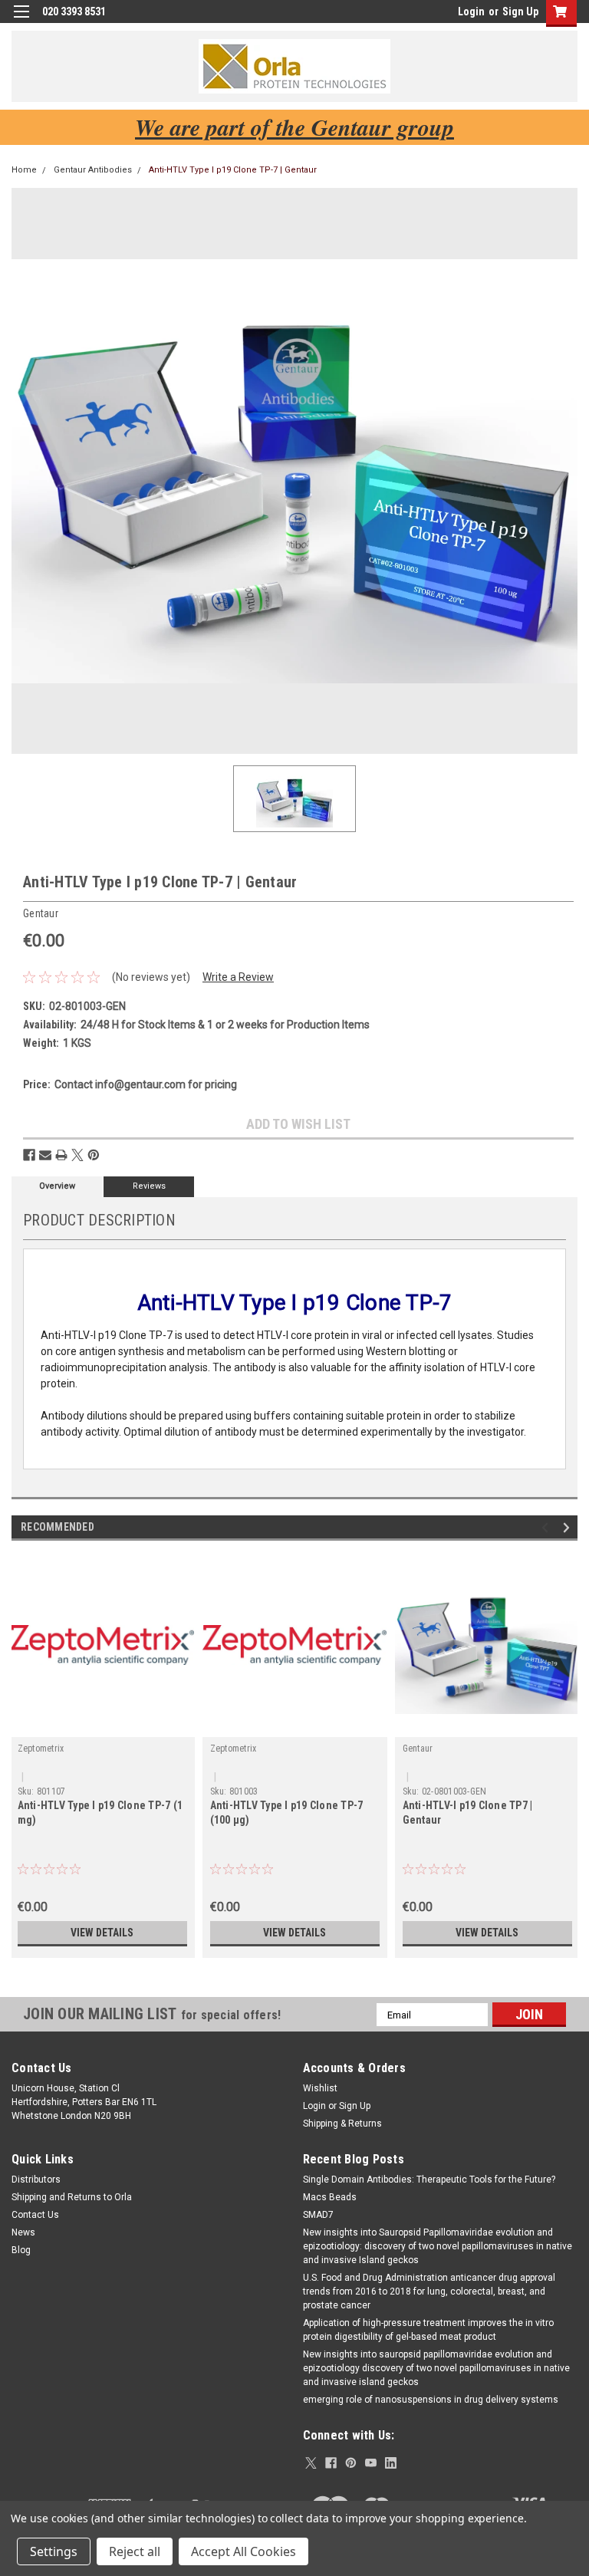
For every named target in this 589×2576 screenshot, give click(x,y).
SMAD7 (318, 2215)
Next (569, 1528)
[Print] (61, 1155)
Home (24, 170)
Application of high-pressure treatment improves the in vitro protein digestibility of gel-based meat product (428, 2330)
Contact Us (35, 2215)
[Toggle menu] (21, 21)
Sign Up (520, 12)
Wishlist (320, 2088)
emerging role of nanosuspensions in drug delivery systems (431, 2400)
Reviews (149, 1186)
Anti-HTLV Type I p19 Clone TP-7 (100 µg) (287, 1813)
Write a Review (238, 977)
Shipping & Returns (342, 2124)
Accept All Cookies (243, 2551)
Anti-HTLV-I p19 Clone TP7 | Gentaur (468, 1813)
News (23, 2232)
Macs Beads (330, 2197)
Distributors (36, 2180)
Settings (54, 2551)
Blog (21, 2250)
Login (471, 12)
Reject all (135, 2551)
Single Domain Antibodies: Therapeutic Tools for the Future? (429, 2180)
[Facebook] (29, 1155)
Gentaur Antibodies (93, 170)
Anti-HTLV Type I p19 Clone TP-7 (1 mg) (100, 1813)
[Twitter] (77, 1155)
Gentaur (418, 1749)
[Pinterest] (94, 1155)
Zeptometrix (41, 1749)
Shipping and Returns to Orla (72, 2197)
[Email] (45, 1155)
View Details (102, 1933)
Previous (547, 1528)
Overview (57, 1186)
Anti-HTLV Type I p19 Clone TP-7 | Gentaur (233, 170)
